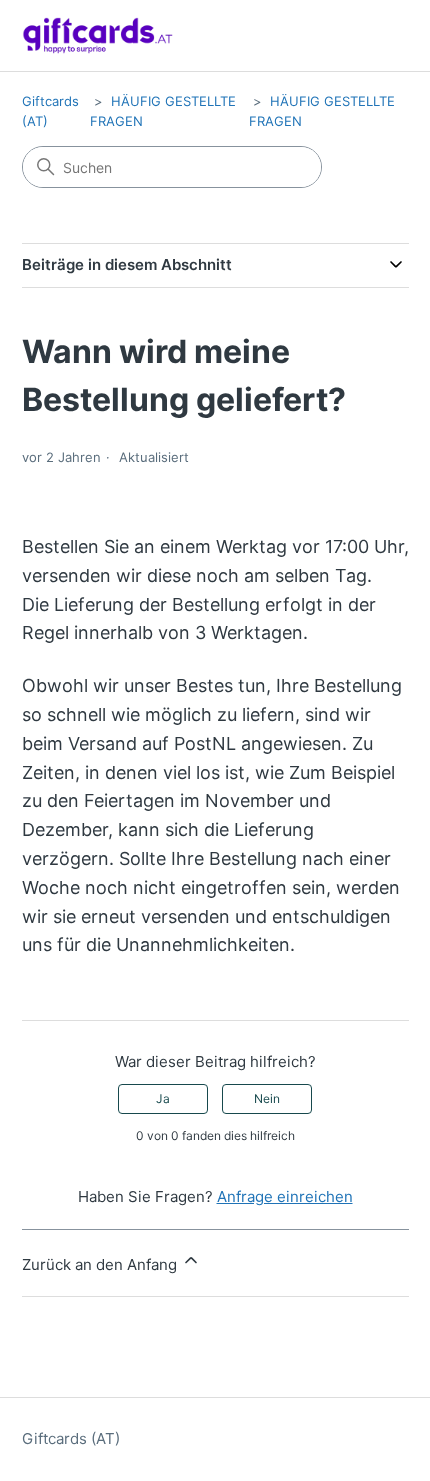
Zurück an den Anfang (101, 1264)
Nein (267, 1098)
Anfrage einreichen (285, 1196)
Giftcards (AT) (71, 1438)
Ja (163, 1098)
